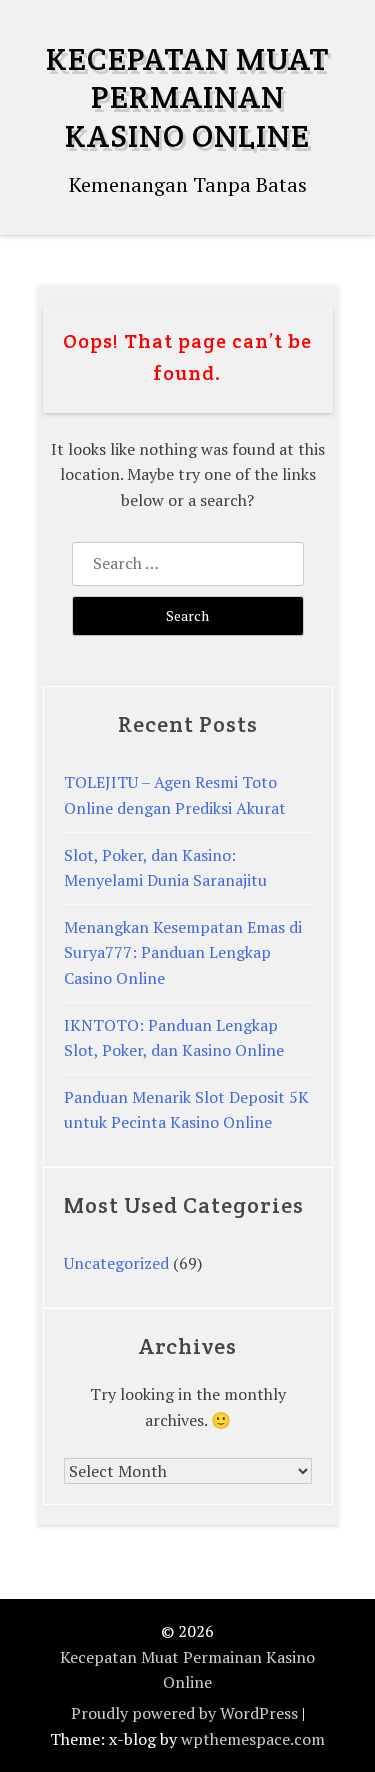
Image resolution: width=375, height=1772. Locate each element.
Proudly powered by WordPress (184, 1713)
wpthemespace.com (253, 1739)
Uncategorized (116, 1263)
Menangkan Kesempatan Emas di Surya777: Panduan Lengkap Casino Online (183, 952)
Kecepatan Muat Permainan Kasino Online (187, 97)
